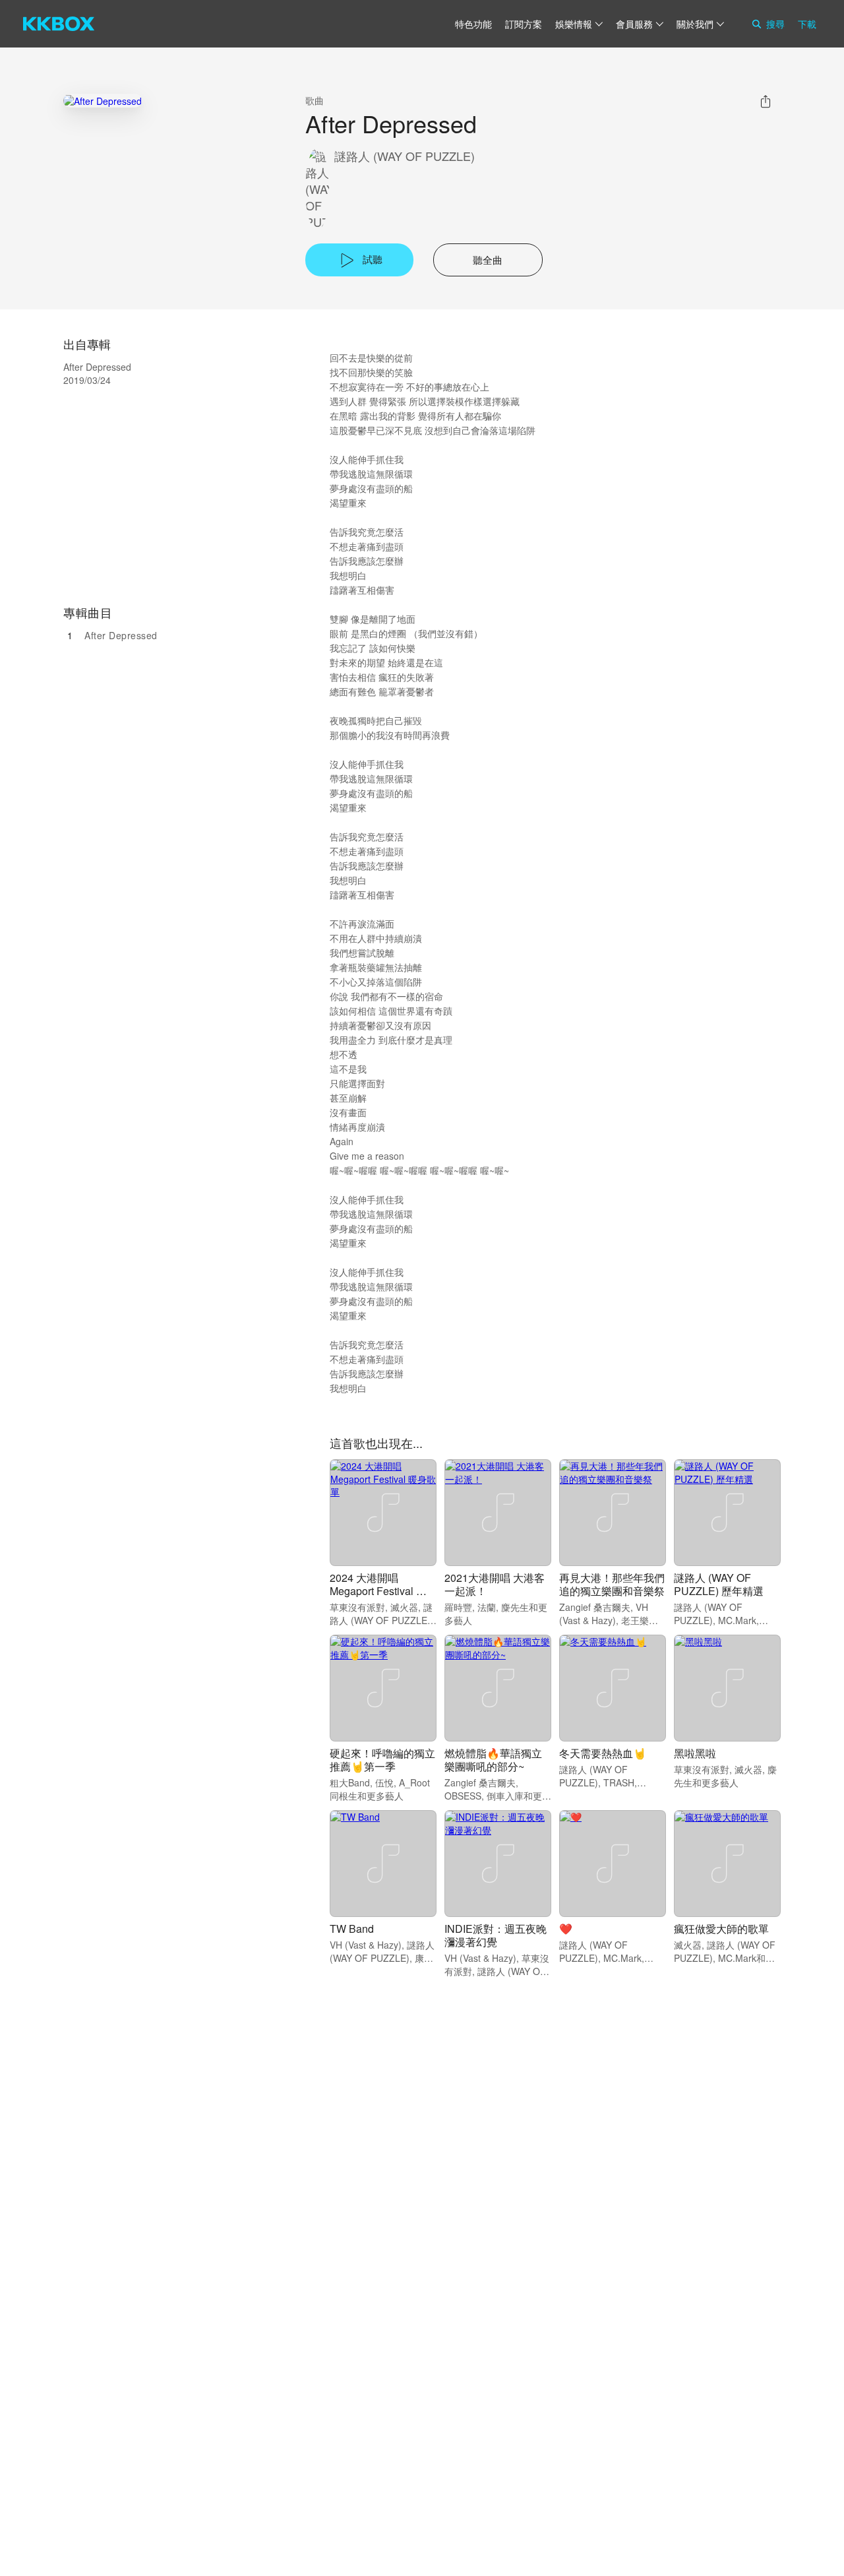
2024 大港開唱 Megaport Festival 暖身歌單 (378, 1591)
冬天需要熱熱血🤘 (603, 1753)
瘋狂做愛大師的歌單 (721, 1929)
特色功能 (473, 24)
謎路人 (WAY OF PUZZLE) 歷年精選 (719, 1584)
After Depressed (121, 635)
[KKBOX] (59, 24)
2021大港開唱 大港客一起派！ (495, 1584)
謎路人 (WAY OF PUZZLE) (405, 156)
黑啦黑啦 (695, 1753)
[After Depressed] (103, 101)
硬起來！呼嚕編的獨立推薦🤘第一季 (382, 1760)
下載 (807, 24)
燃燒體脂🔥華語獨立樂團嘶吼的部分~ (493, 1760)
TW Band (352, 1929)
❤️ (566, 1929)
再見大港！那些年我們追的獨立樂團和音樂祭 (612, 1584)
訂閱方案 (524, 24)
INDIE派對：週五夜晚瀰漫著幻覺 (496, 1935)
